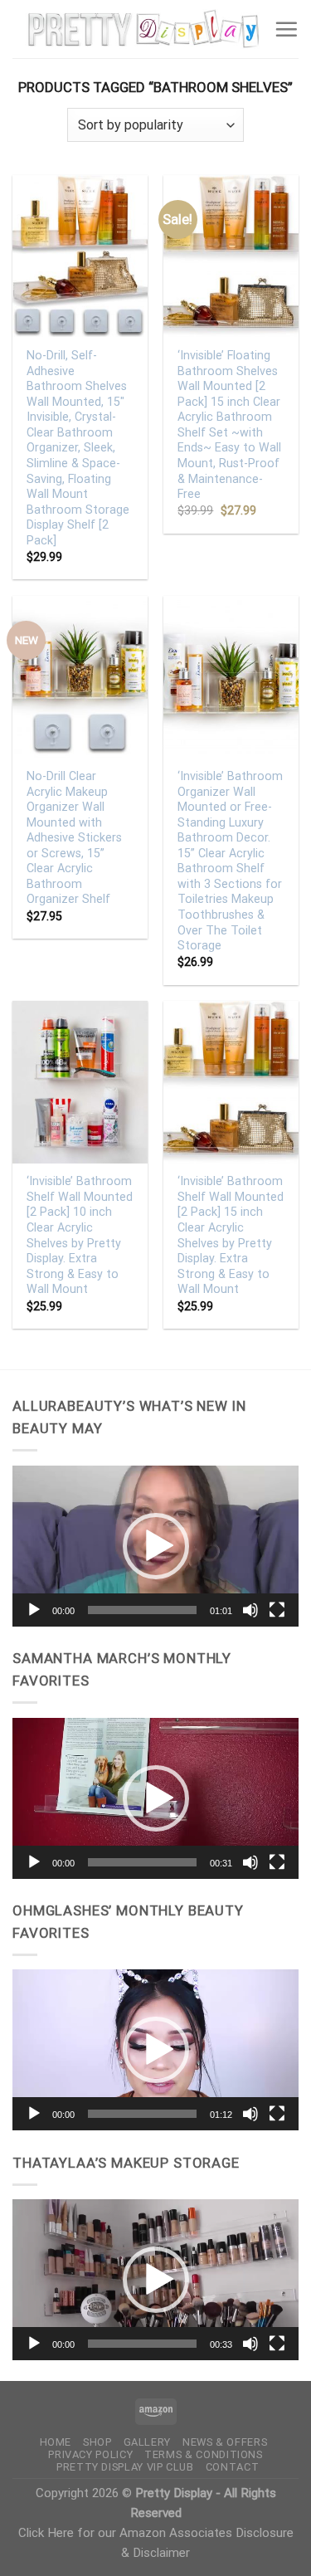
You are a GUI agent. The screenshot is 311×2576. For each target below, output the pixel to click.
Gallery (148, 2442)
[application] (155, 1546)
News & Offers (225, 2442)
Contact (233, 2467)
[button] (156, 1546)
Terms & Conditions (204, 2454)
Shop (97, 2442)
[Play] (34, 1610)
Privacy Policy (90, 2454)
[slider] (142, 1610)
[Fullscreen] (277, 1610)
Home (56, 2442)
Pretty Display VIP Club (125, 2467)
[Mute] (250, 1610)
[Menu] (286, 29)
